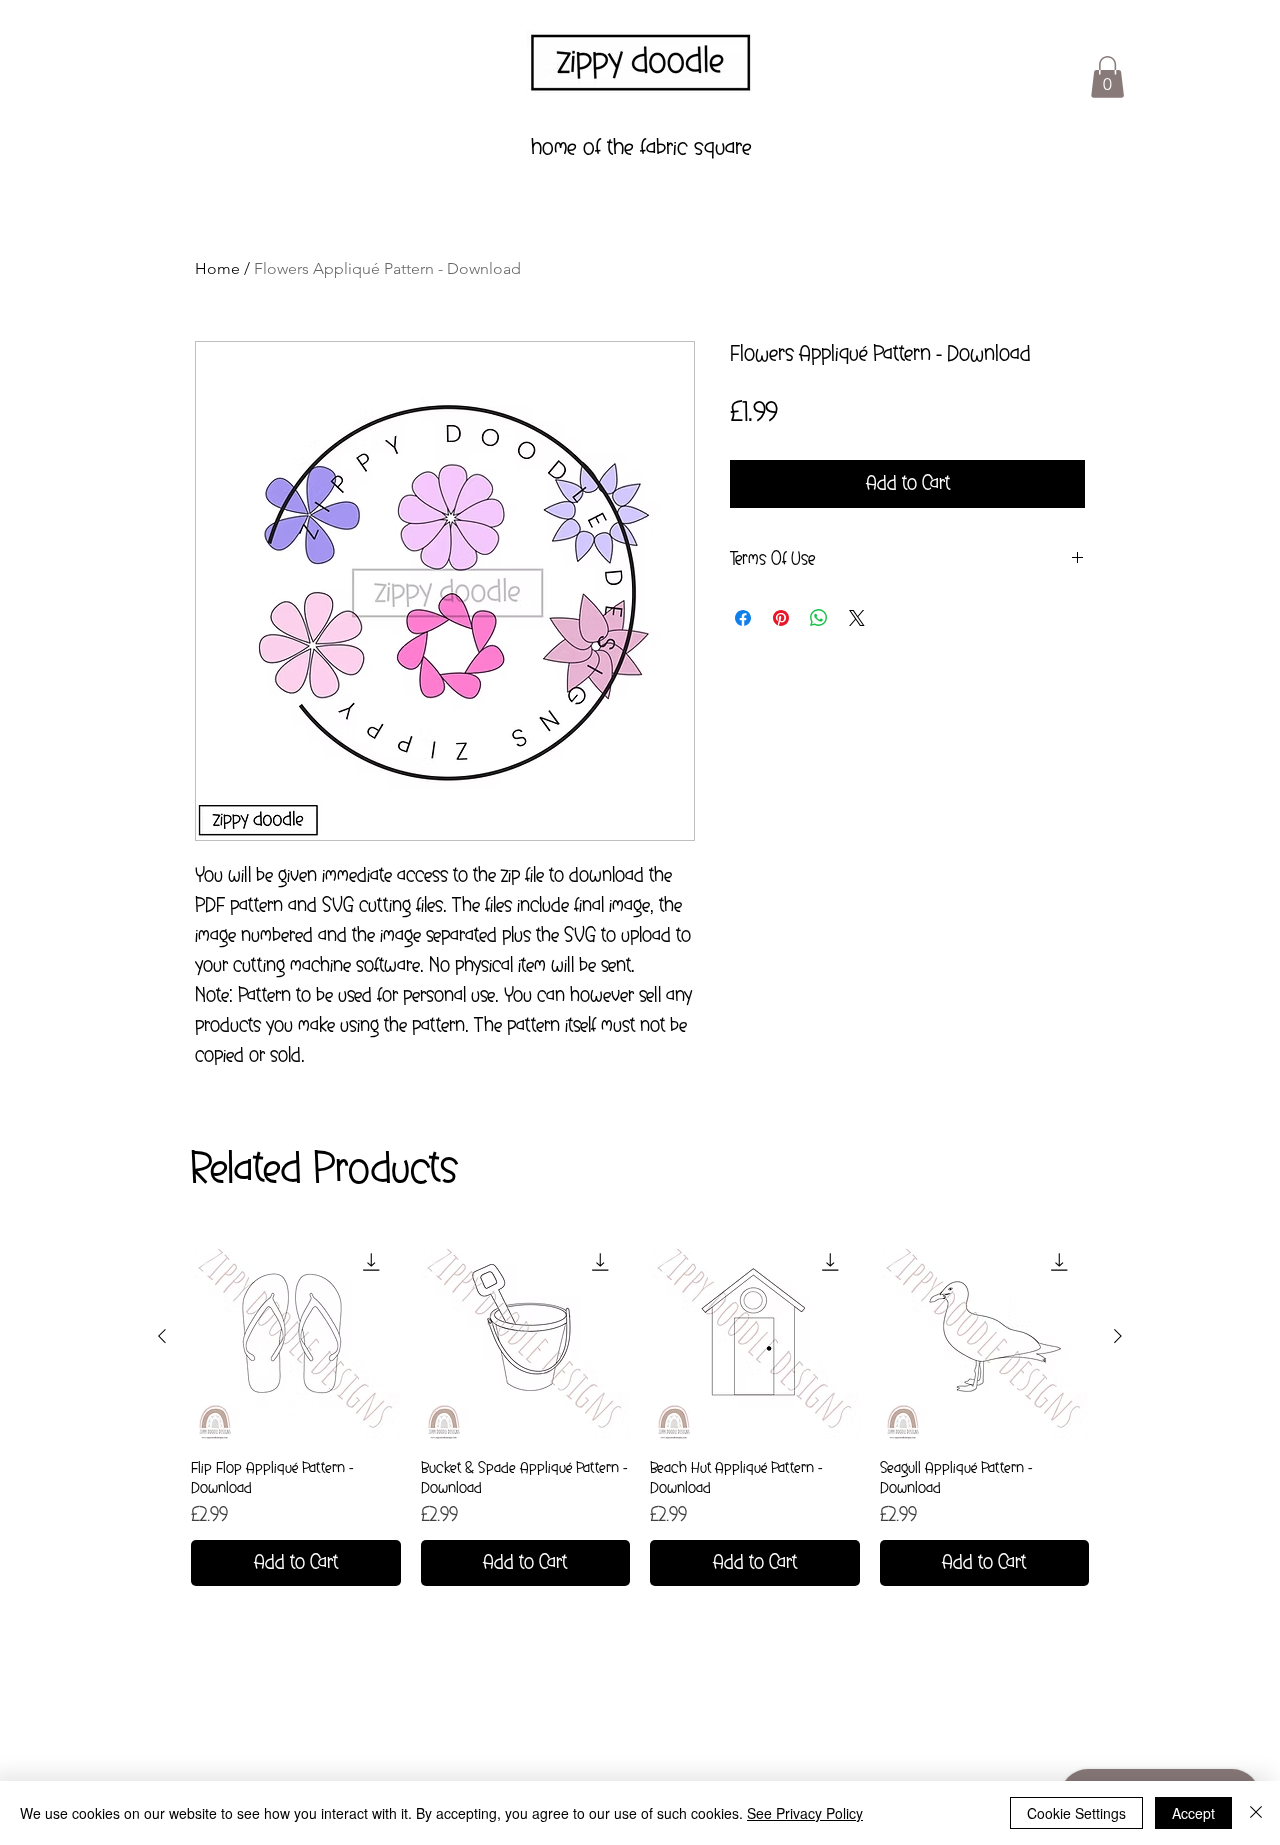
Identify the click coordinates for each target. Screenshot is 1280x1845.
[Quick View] (296, 1337)
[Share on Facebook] (743, 618)
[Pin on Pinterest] (781, 618)
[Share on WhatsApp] (819, 618)
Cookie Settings (1076, 1813)
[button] (1107, 77)
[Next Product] (1118, 1336)
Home (217, 268)
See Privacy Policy (805, 1813)
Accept (1193, 1813)
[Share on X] (857, 618)
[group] (640, 1409)
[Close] (1256, 1813)
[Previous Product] (162, 1336)
